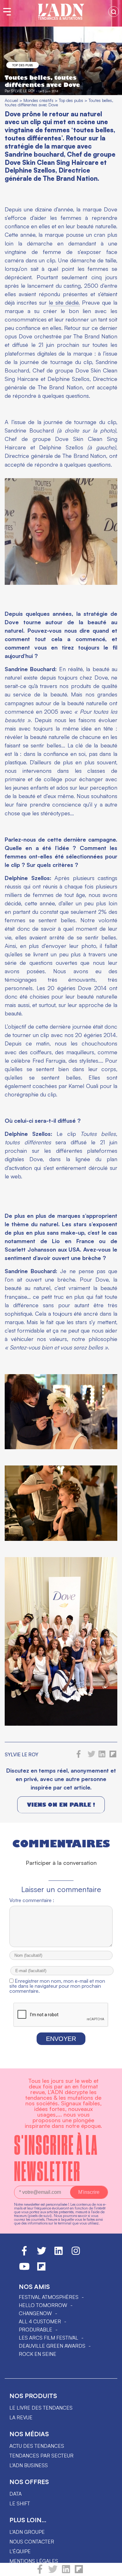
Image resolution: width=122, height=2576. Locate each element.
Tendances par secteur (41, 2456)
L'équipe (20, 2551)
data (15, 2494)
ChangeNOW (35, 2313)
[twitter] (53, 2572)
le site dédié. (64, 302)
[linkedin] (66, 2572)
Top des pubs (23, 65)
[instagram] (76, 2254)
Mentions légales (34, 2561)
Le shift (20, 2503)
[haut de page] (111, 2568)
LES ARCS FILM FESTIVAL (48, 2338)
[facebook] (40, 2572)
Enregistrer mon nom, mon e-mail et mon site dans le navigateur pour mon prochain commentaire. (57, 1986)
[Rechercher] (114, 12)
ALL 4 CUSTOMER (40, 2321)
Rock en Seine (38, 2354)
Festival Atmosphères (49, 2297)
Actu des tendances (37, 2446)
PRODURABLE (36, 2330)
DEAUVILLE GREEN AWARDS (52, 2346)
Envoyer (61, 2039)
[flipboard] (79, 2572)
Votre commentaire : (32, 1900)
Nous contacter (32, 2542)
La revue (21, 2417)
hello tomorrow (43, 2305)
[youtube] (24, 2269)
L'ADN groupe (27, 2532)
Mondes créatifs (38, 100)
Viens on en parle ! (61, 1805)
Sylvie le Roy (23, 91)
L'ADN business (29, 2465)
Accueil (11, 100)
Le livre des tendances (41, 2408)
